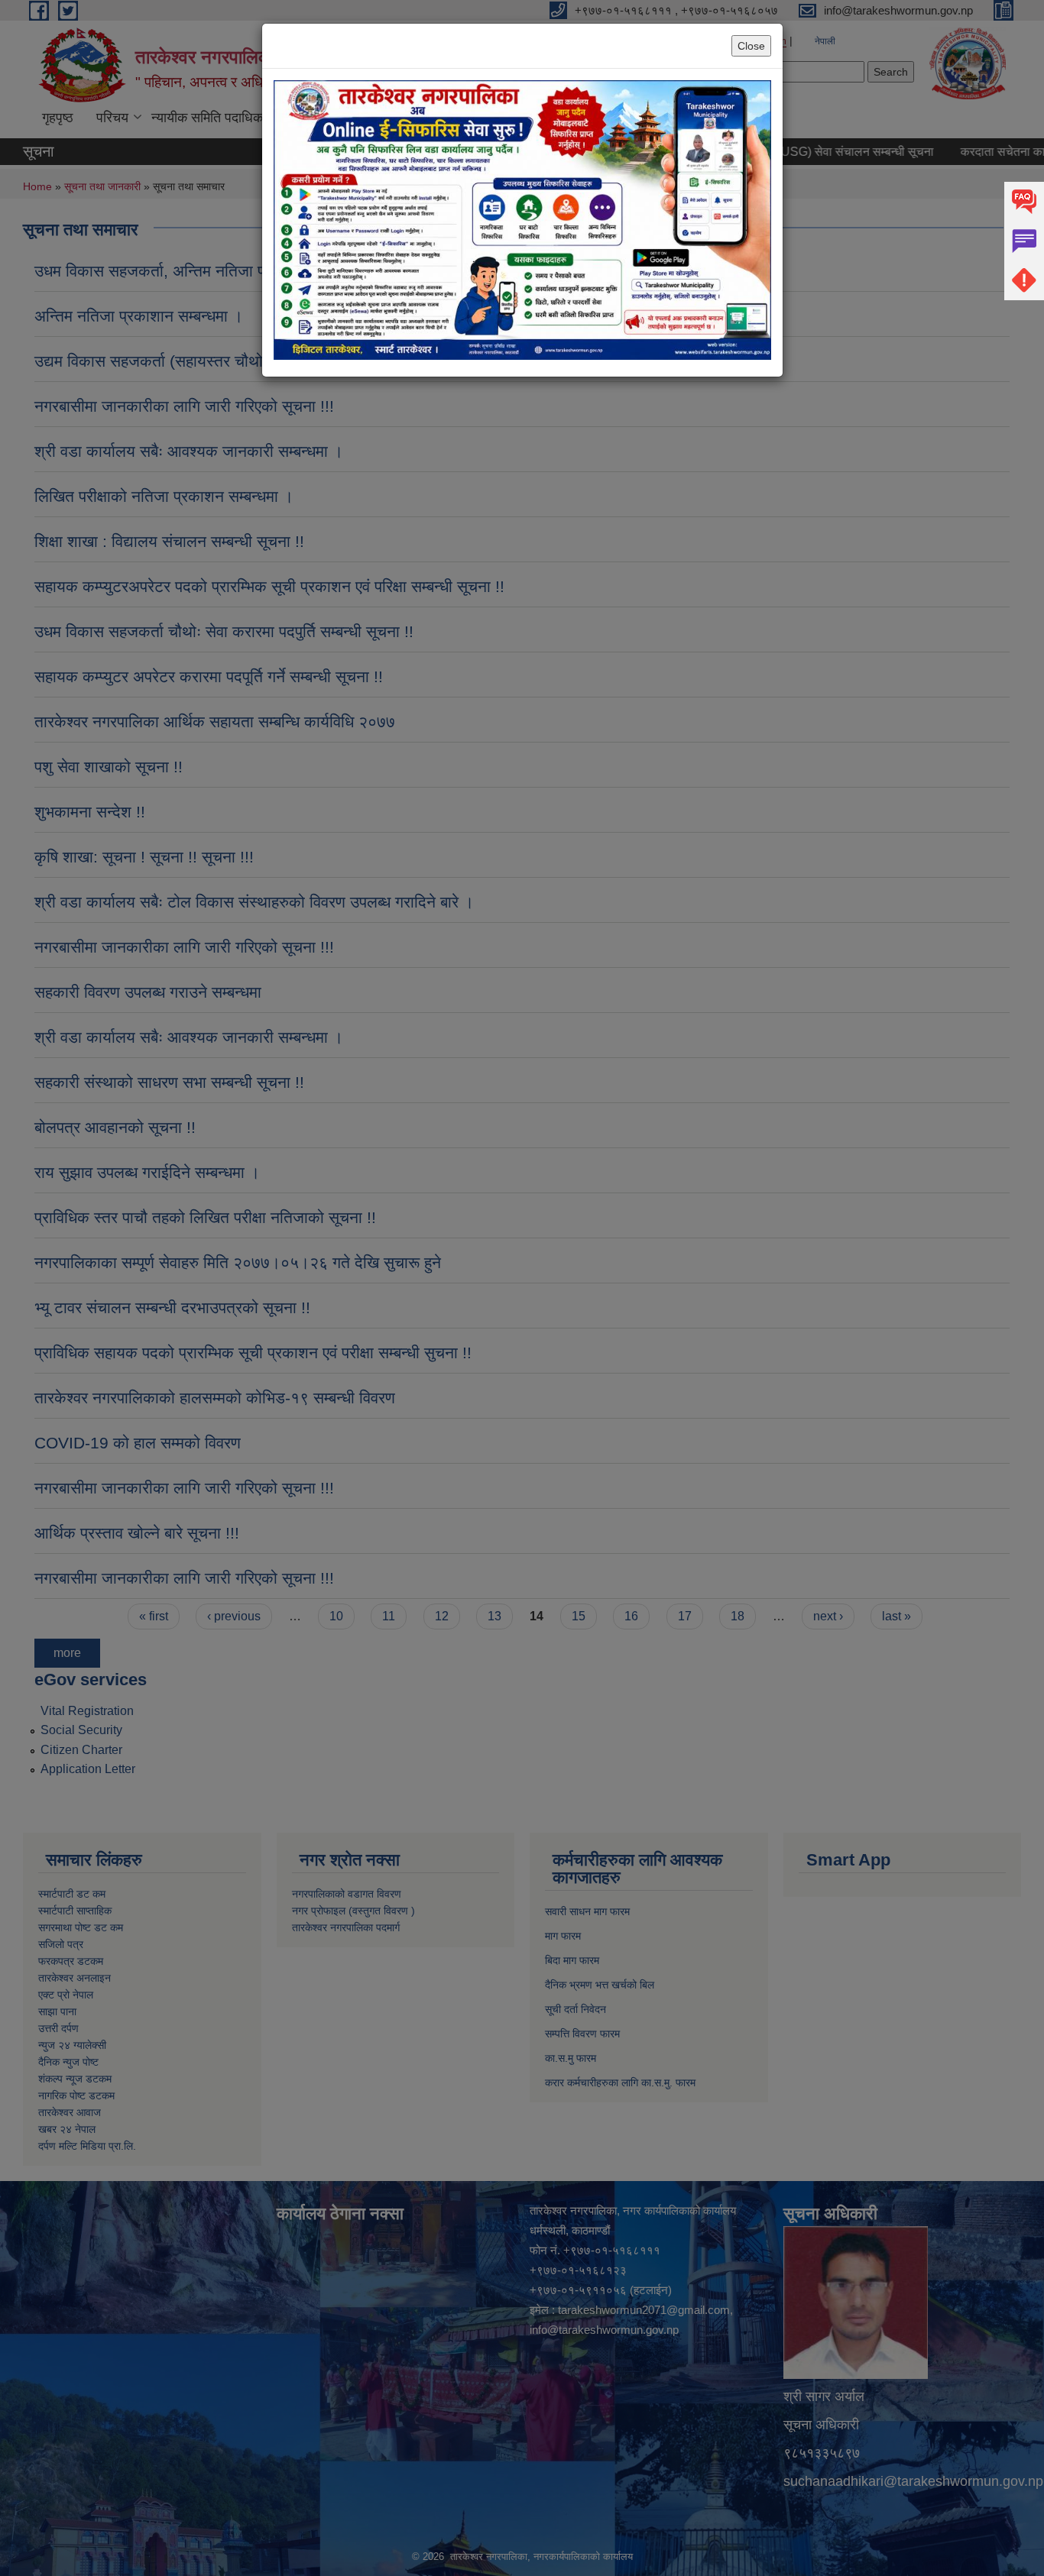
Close (751, 46)
